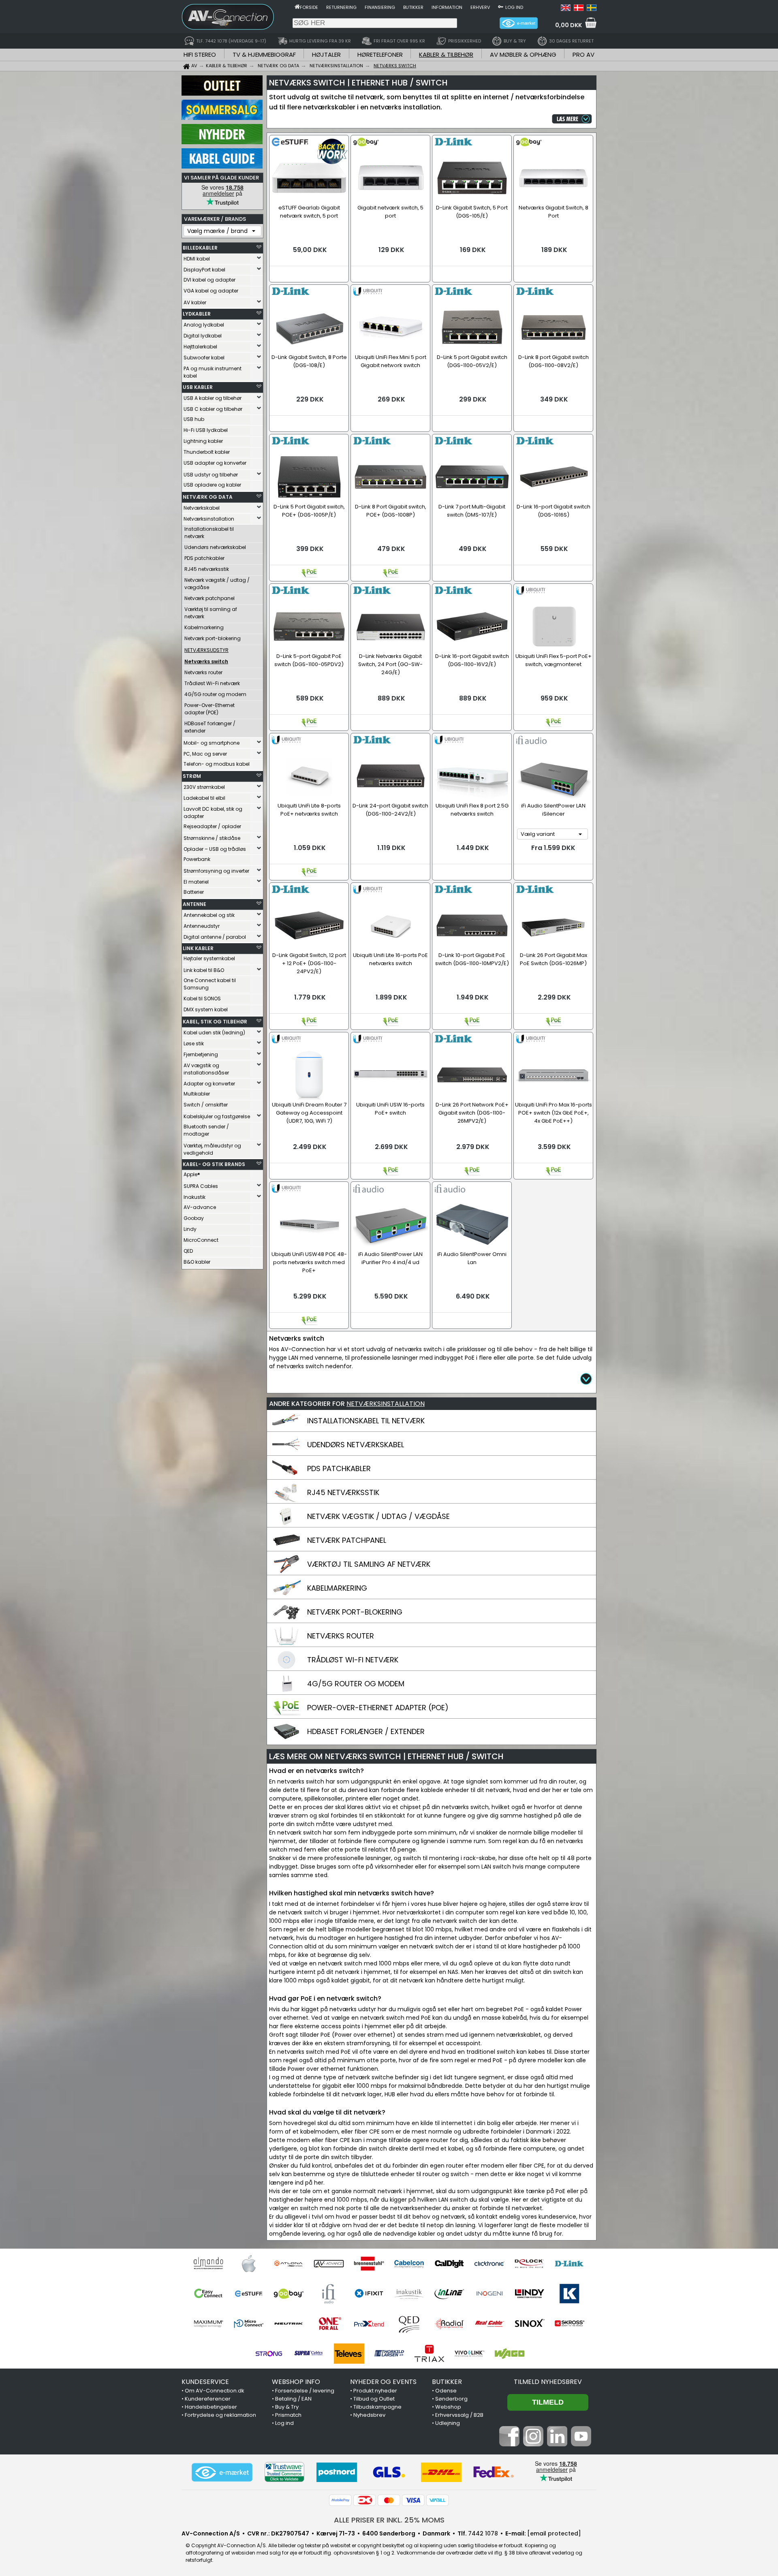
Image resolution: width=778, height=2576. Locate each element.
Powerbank (197, 859)
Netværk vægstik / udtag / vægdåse (217, 584)
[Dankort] (365, 2500)
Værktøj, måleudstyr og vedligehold (212, 1149)
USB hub (194, 419)
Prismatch (288, 2415)
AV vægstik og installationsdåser (206, 1069)
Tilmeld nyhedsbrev (548, 2382)
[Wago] (510, 2354)
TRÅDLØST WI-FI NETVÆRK (353, 1660)
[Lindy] (529, 2294)
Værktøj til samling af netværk (211, 613)
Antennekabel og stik (209, 915)
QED (188, 1251)
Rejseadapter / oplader (212, 826)
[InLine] (449, 2294)
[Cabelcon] (409, 2264)
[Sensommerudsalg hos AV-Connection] (222, 118)
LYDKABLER (197, 314)
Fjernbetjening (201, 1054)
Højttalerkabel (200, 347)
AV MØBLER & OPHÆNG (523, 54)
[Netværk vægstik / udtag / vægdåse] (286, 1524)
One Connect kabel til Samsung (210, 984)
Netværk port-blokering (213, 638)
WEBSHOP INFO (296, 2382)
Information (447, 7)
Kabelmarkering (204, 627)
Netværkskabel (202, 508)
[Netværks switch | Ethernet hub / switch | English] (566, 9)
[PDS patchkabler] (286, 1476)
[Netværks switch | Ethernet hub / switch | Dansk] (579, 9)
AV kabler (195, 302)
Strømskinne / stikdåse (212, 838)
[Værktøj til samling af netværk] (286, 1572)
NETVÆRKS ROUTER (341, 1636)
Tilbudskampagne (377, 2407)
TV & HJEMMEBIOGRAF (264, 54)
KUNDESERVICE (205, 2382)
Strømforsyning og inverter (216, 871)
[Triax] (429, 2354)
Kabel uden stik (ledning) (214, 1033)
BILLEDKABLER (200, 248)
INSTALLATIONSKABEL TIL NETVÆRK (366, 1421)
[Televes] (349, 2354)
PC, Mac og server (205, 754)
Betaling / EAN (293, 2399)
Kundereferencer (208, 2399)
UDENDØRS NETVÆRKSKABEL (356, 1445)
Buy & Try (287, 2407)
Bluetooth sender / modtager (206, 1130)
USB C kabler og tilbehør (213, 409)
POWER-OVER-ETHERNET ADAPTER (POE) (378, 1708)
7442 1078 (483, 2533)
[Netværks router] (286, 1643)
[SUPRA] (309, 2354)
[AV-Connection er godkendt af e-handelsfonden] (222, 2472)
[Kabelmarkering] (286, 1596)
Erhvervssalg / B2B (459, 2415)
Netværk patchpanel (209, 598)
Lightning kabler (203, 441)
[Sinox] (529, 2324)
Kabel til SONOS (202, 999)
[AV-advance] (329, 2264)
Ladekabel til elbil (204, 798)
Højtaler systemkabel (209, 958)
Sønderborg (451, 2399)
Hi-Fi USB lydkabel (206, 430)
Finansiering (380, 7)
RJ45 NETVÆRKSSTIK (343, 1492)
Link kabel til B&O (204, 970)
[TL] (389, 2354)
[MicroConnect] (249, 2324)
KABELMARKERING (337, 1588)
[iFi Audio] (329, 2294)
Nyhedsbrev (369, 2415)
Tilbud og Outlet (374, 2399)
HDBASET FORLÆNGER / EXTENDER (366, 1731)
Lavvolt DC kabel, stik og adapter (213, 813)
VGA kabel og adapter (211, 291)
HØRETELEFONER (380, 54)
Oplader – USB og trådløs (215, 849)
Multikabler (197, 1094)
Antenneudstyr (202, 926)
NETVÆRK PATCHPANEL (347, 1540)
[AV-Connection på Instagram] (533, 2444)
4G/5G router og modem (215, 694)
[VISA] (413, 2500)
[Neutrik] (289, 2324)
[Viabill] (438, 2500)
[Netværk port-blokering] (286, 1619)
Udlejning (448, 2423)
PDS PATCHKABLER (339, 1468)
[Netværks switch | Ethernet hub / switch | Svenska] (592, 9)
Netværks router (203, 672)
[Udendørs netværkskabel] (286, 1452)
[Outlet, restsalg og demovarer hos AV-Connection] (222, 94)
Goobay (194, 1218)
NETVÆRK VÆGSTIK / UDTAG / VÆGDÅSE (378, 1516)
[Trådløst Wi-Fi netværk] (286, 1667)
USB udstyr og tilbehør (211, 475)
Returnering (341, 7)
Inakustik (194, 1197)
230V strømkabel (204, 787)
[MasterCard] (389, 2500)
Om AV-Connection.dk (215, 2391)
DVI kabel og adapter (209, 280)
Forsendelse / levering (305, 2391)
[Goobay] (289, 2294)
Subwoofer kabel (204, 358)
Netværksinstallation (209, 519)
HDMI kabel (197, 259)
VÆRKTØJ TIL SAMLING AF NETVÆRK (369, 1564)
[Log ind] (501, 6)
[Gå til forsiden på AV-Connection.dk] (297, 6)
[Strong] (269, 2354)
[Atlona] (289, 2264)
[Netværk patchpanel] (286, 1548)
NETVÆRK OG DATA (208, 497)
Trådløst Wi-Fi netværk (212, 683)
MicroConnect (201, 1240)
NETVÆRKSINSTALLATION (386, 1404)
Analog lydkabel (204, 325)
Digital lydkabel (203, 336)
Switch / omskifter (206, 1105)
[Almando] (208, 2264)
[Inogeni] (489, 2294)
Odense (446, 2391)
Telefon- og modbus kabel (217, 764)
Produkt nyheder (375, 2391)
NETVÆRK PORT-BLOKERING (355, 1612)
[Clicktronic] (489, 2264)
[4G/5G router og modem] (286, 1691)
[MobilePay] (340, 2500)
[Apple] (249, 2264)
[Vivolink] (469, 2354)
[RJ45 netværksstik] (286, 1500)
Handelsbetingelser (211, 2407)
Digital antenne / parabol (215, 937)
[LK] (570, 2294)
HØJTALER (326, 54)
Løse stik (194, 1043)
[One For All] (329, 2324)
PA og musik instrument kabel (213, 372)
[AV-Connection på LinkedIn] (557, 2444)
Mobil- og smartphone (212, 743)
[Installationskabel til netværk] (286, 1428)
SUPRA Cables (201, 1186)
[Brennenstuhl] (369, 2264)
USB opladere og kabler (212, 485)
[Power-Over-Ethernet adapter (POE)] (286, 1715)
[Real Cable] (489, 2324)
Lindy (190, 1229)
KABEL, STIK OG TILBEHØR (215, 1022)
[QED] (409, 2324)
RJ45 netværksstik (207, 569)
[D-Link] (570, 2264)
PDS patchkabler (204, 558)
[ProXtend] (369, 2324)
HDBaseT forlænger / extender (210, 727)
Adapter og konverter (209, 1084)
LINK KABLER (198, 948)
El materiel (196, 882)
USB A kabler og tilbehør (213, 398)
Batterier (194, 892)
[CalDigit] (449, 2264)
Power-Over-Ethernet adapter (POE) (209, 709)
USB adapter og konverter (215, 463)
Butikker (413, 7)
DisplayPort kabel (204, 270)
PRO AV (583, 54)
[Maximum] (208, 2324)
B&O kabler (197, 1262)
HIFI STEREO (200, 54)
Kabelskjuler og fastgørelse (217, 1116)
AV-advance (200, 1207)
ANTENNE (194, 904)
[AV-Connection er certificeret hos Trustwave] (284, 2472)
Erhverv (480, 7)
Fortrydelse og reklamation (220, 2415)
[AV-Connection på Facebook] (509, 2444)
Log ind (514, 7)
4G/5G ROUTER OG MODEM (356, 1684)
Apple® (192, 1174)
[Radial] (449, 2324)
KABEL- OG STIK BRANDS (214, 1164)
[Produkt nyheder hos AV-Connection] (222, 142)
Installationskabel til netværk (209, 533)
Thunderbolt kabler (207, 452)
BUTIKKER (447, 2382)
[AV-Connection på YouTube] (581, 2444)
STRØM (192, 776)
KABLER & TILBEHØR (446, 54)
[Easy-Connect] (208, 2294)
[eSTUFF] (249, 2294)
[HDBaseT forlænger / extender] (286, 1739)
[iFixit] (369, 2294)
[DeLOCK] (529, 2264)
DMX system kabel (206, 1009)
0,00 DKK (569, 25)
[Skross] (570, 2324)
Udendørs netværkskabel (215, 547)
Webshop (448, 2407)
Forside (309, 7)
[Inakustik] (409, 2294)
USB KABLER (198, 387)
